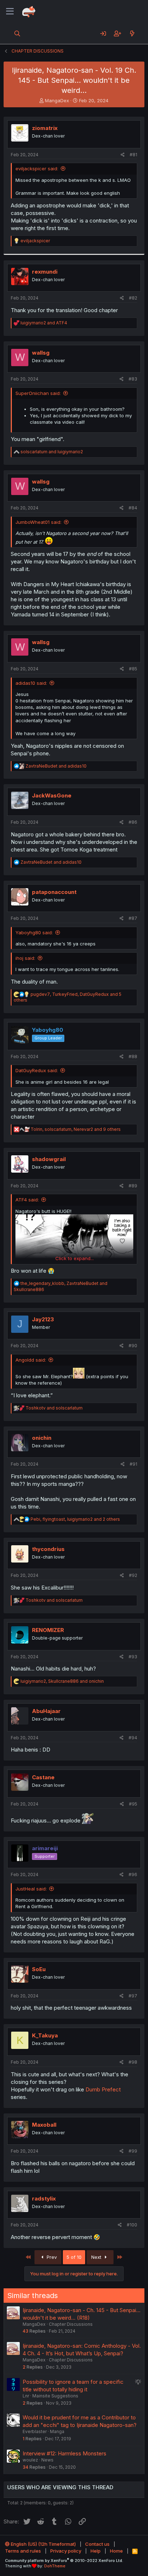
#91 (133, 1464)
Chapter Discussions (71, 2324)
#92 (133, 1575)
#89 (133, 1186)
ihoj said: (25, 958)
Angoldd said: (31, 1360)
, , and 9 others (76, 1129)
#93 (133, 1657)
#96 (133, 1874)
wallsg (41, 353)
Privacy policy (66, 2551)
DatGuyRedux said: (37, 1070)
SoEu (39, 1969)
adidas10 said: (31, 683)
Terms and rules (23, 2551)
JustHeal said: (31, 1889)
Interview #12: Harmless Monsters (64, 2453)
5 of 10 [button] (74, 2257)
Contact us (97, 2544)
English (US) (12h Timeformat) (43, 2544)
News (47, 2460)
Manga (57, 2431)
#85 (133, 669)
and (44, 323)
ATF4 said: (27, 1200)
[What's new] (132, 33)
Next (97, 2257)
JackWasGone (52, 795)
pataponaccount (54, 892)
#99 (133, 2151)
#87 (133, 918)
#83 (133, 379)
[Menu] (10, 12)
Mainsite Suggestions (55, 2396)
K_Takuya (45, 2035)
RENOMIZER (48, 1630)
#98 (133, 2062)
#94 (133, 1738)
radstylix (44, 2199)
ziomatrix (45, 128)
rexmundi (45, 272)
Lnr (26, 2396)
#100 (132, 2225)
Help (96, 2551)
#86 (133, 822)
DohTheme (55, 2566)
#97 (133, 1996)
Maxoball (44, 2125)
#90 (133, 1346)
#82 (133, 298)
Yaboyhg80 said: (34, 932)
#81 (133, 155)
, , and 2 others (75, 1519)
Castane (43, 1777)
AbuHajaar (46, 1711)
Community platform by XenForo (64, 2561)
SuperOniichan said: (38, 393)
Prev (51, 2257)
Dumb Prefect (103, 2089)
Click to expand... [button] (75, 1258)
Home (116, 2551)
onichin (42, 1438)
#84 (133, 508)
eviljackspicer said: (37, 168)
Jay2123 (43, 1319)
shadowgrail (49, 1159)
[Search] (17, 33)
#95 (133, 1804)
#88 (133, 1057)
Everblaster (35, 2431)
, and (62, 1681)
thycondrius (48, 1549)
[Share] (123, 155)
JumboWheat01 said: (38, 522)
